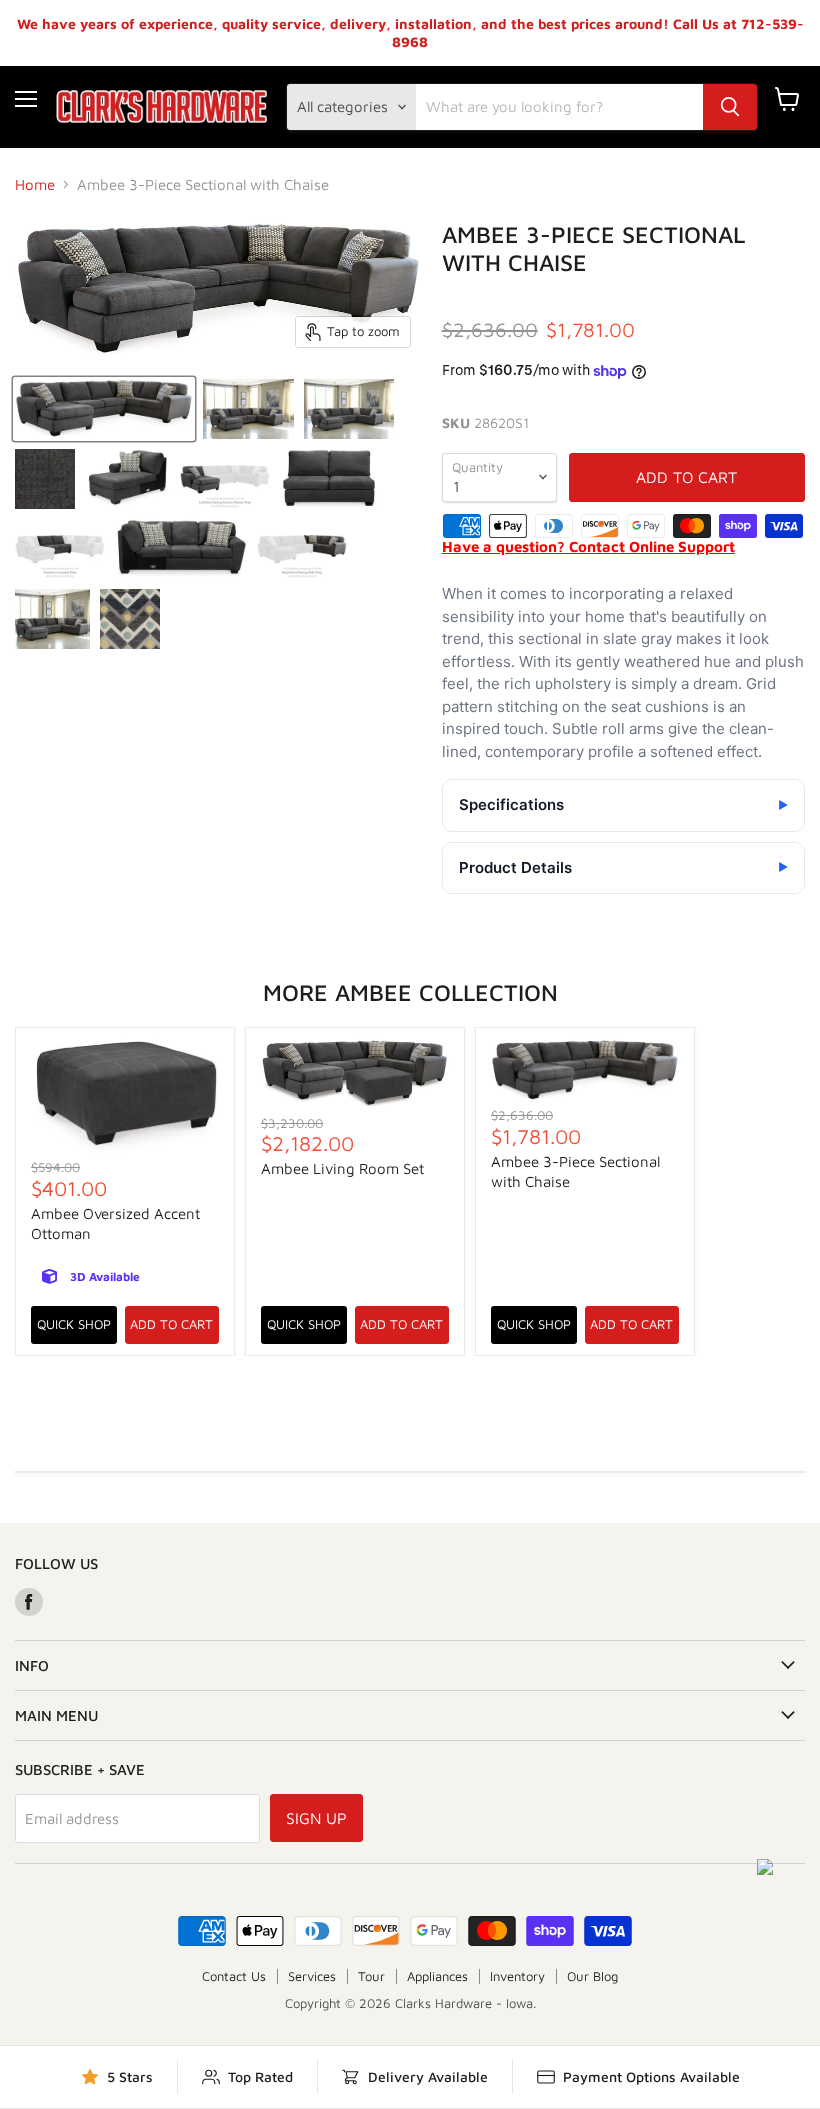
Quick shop (74, 1324)
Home (35, 184)
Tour (371, 1976)
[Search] (730, 107)
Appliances (437, 1976)
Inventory (517, 1976)
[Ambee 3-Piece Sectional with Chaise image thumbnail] (104, 409)
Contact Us (234, 1976)
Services (312, 1976)
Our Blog (592, 1976)
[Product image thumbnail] (248, 409)
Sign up (316, 1818)
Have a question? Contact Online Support (588, 546)
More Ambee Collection (410, 992)
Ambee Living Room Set (342, 1168)
